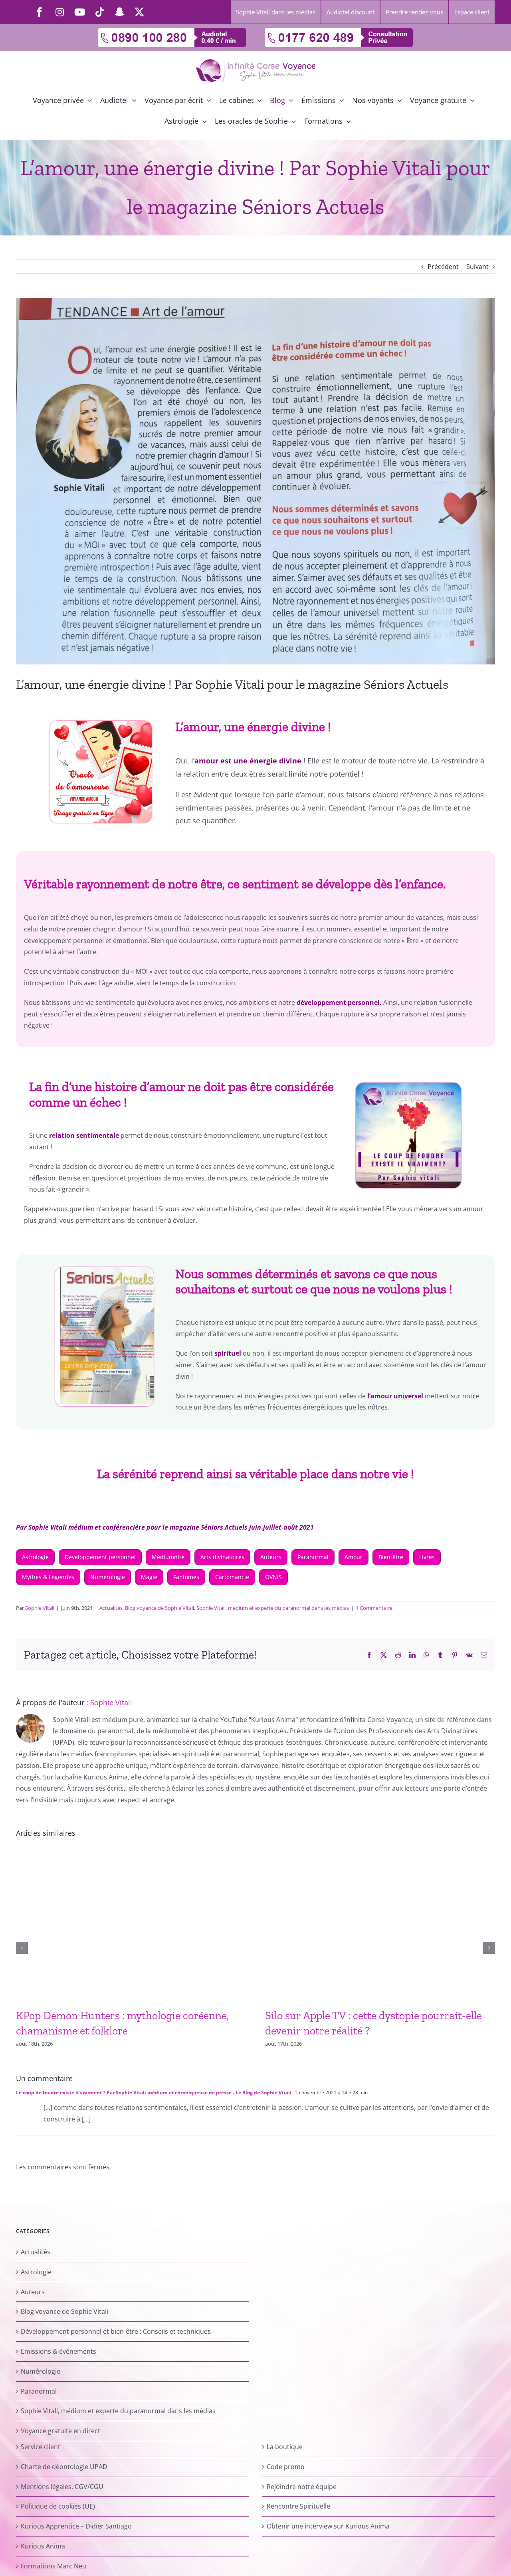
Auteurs (271, 1557)
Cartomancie (232, 1577)
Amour (354, 1557)
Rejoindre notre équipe (302, 2487)
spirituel (228, 1353)
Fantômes (186, 1577)
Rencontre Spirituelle (298, 2507)
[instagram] (59, 12)
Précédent (443, 267)
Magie (149, 1577)
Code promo (286, 2467)
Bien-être (391, 1557)
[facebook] (40, 12)
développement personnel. (339, 1002)
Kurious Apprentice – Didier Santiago (76, 2527)
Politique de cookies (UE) (58, 2507)
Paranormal (313, 1557)
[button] (22, 1948)
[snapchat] (119, 12)
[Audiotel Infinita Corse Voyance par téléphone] (172, 31)
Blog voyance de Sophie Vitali (159, 1608)
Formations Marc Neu (53, 2566)
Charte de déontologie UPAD (64, 2467)
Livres (427, 1557)
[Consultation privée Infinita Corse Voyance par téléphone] (339, 31)
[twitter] (139, 12)
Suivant (477, 267)
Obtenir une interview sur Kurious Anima (328, 2527)
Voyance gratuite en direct (60, 2431)
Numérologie (108, 1577)
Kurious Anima (43, 2546)
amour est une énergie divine (248, 761)
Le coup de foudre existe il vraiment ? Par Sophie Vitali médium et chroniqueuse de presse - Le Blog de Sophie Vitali (154, 2093)
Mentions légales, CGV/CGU (62, 2487)
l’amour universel (395, 1396)
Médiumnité (168, 1557)
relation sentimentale (84, 1135)
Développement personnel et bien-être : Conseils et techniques (116, 2332)
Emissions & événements (58, 2351)
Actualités (111, 1608)
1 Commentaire (374, 1608)
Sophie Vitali (40, 1608)
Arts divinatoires (222, 1557)
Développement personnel (100, 1557)
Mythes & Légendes (48, 1577)
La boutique (285, 2447)
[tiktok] (99, 12)
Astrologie (35, 1557)
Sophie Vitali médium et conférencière (87, 1527)
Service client (41, 2447)
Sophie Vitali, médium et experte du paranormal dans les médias (273, 1608)
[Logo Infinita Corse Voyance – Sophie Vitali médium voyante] (255, 62)
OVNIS (273, 1577)
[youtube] (79, 12)
